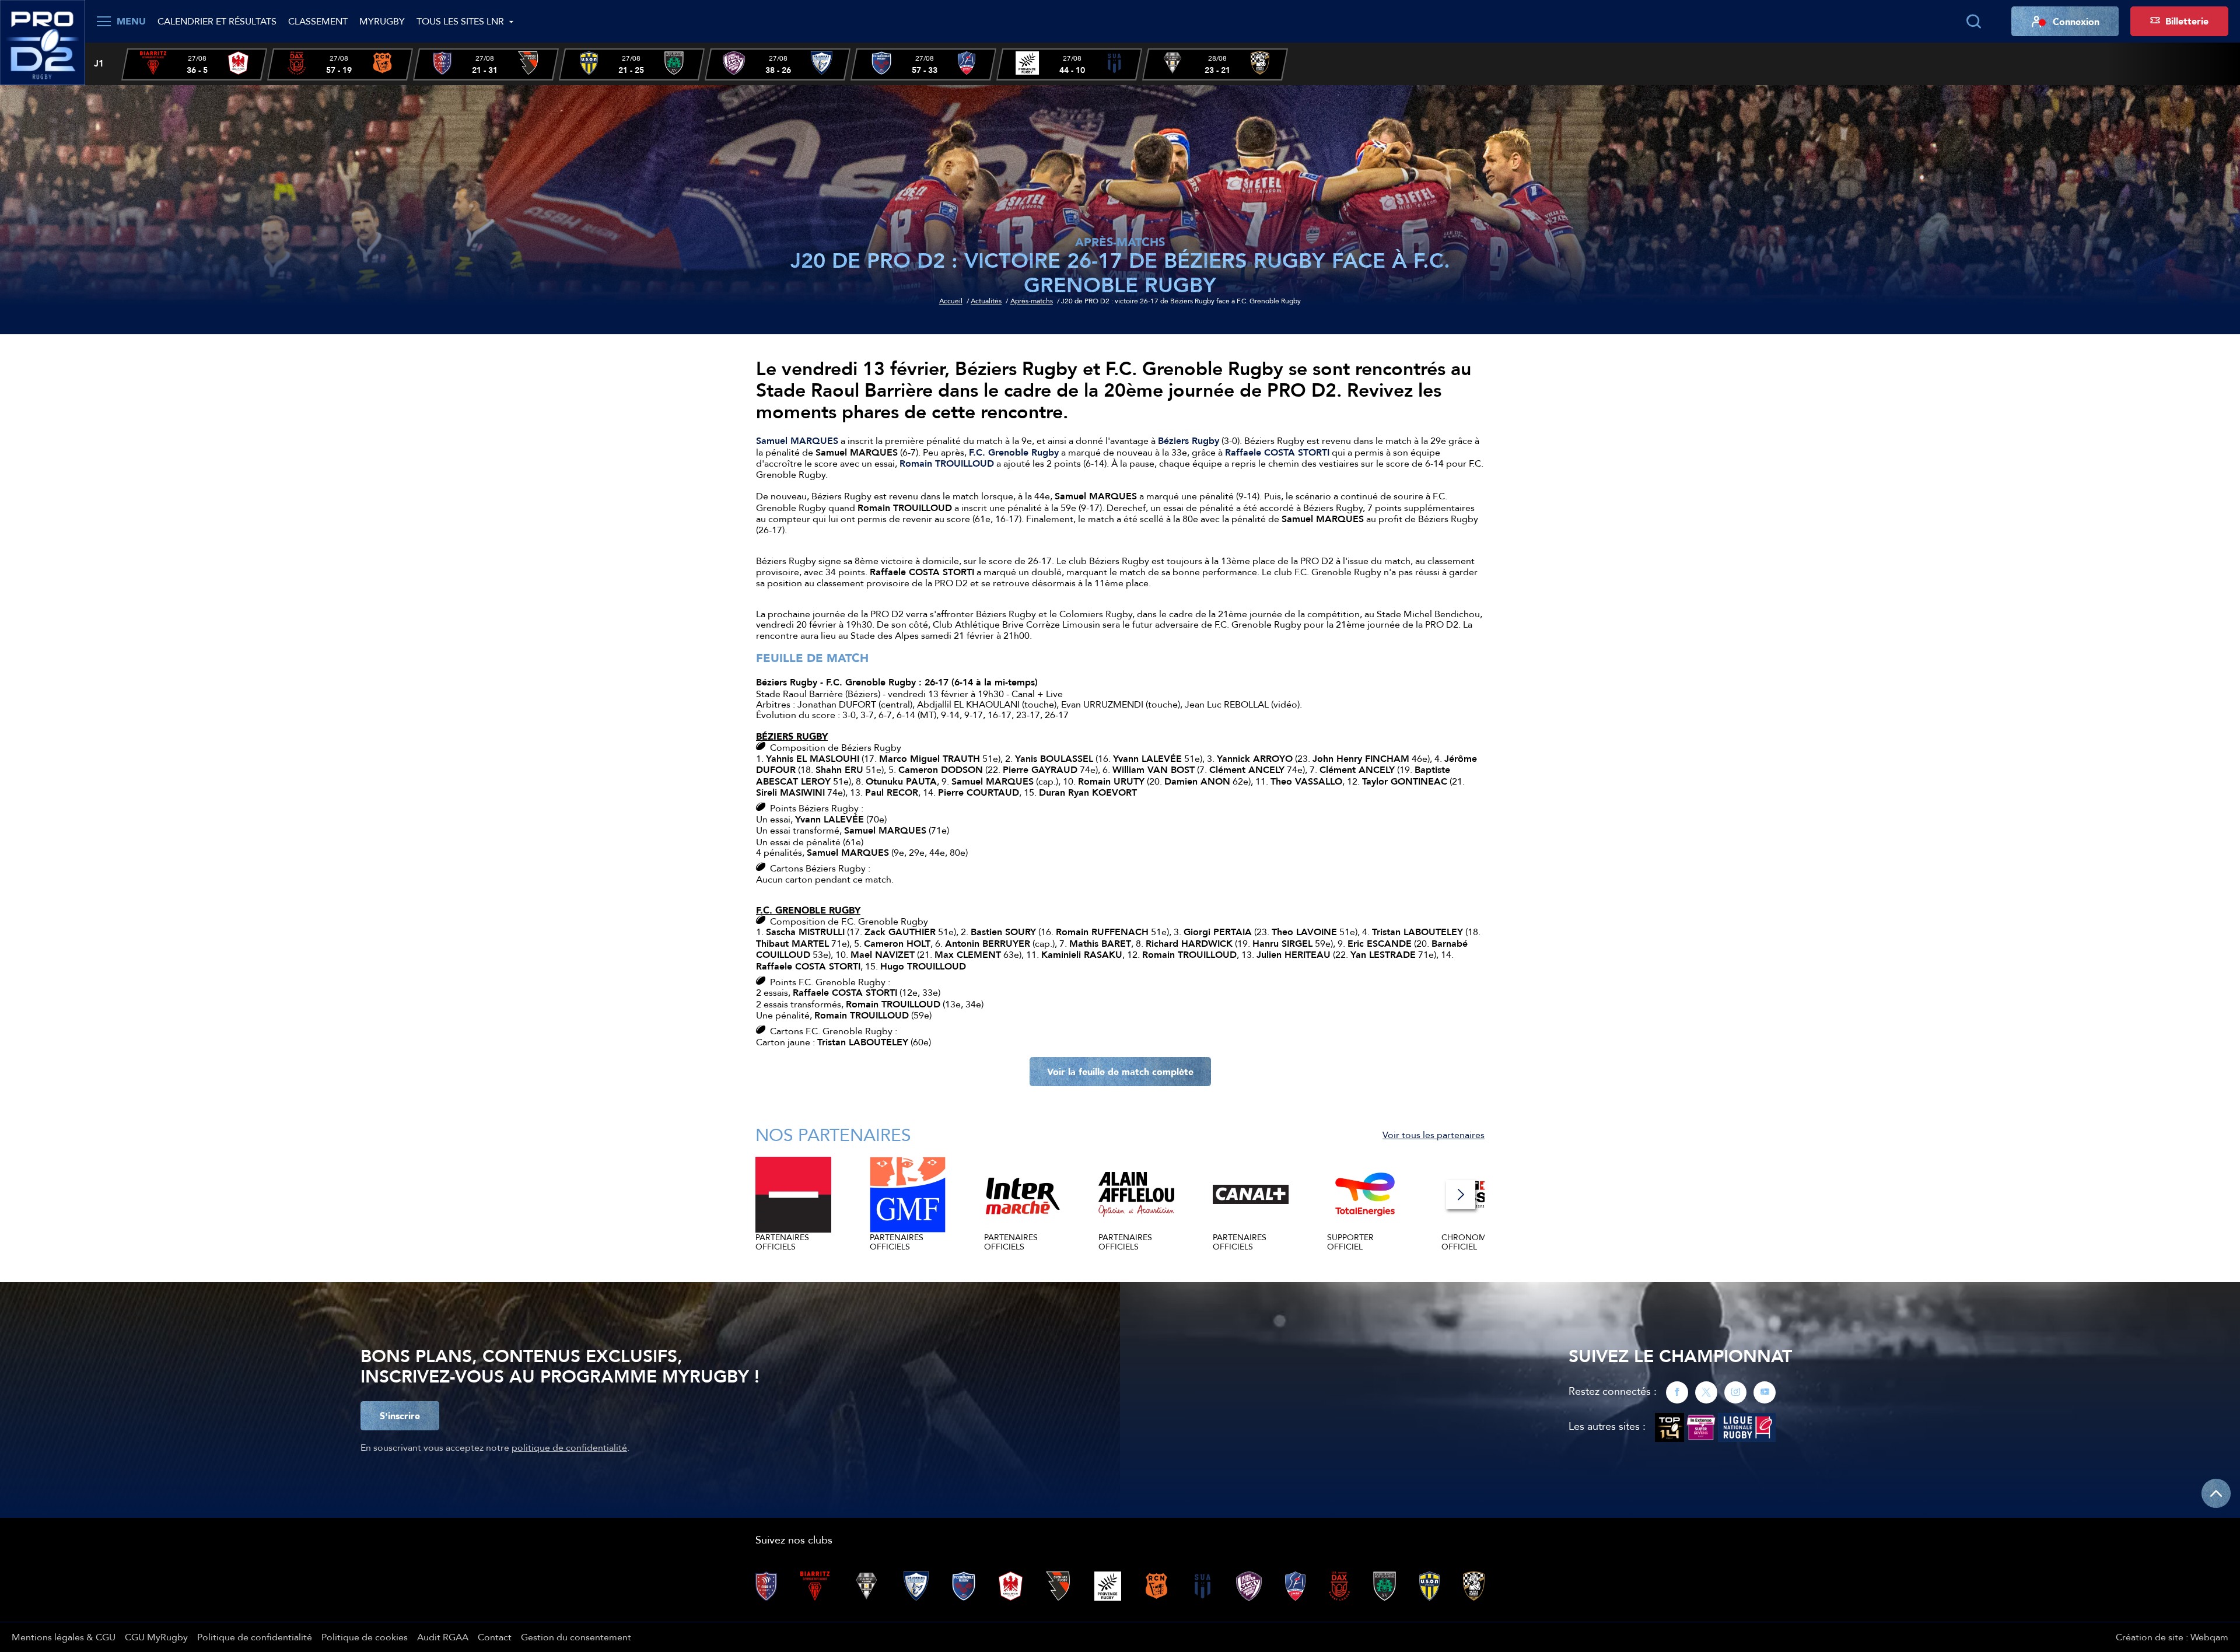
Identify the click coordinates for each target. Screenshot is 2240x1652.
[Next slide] (1461, 1195)
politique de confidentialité (569, 1447)
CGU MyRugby (156, 1637)
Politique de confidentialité (255, 1637)
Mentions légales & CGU (64, 1637)
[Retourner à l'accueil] (43, 41)
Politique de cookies (365, 1637)
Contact (495, 1637)
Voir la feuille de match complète (1120, 1072)
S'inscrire (400, 1416)
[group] (194, 64)
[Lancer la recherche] (1973, 22)
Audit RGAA (443, 1637)
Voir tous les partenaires (1434, 1135)
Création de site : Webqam (2172, 1637)
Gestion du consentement (576, 1637)
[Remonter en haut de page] (2216, 1493)
